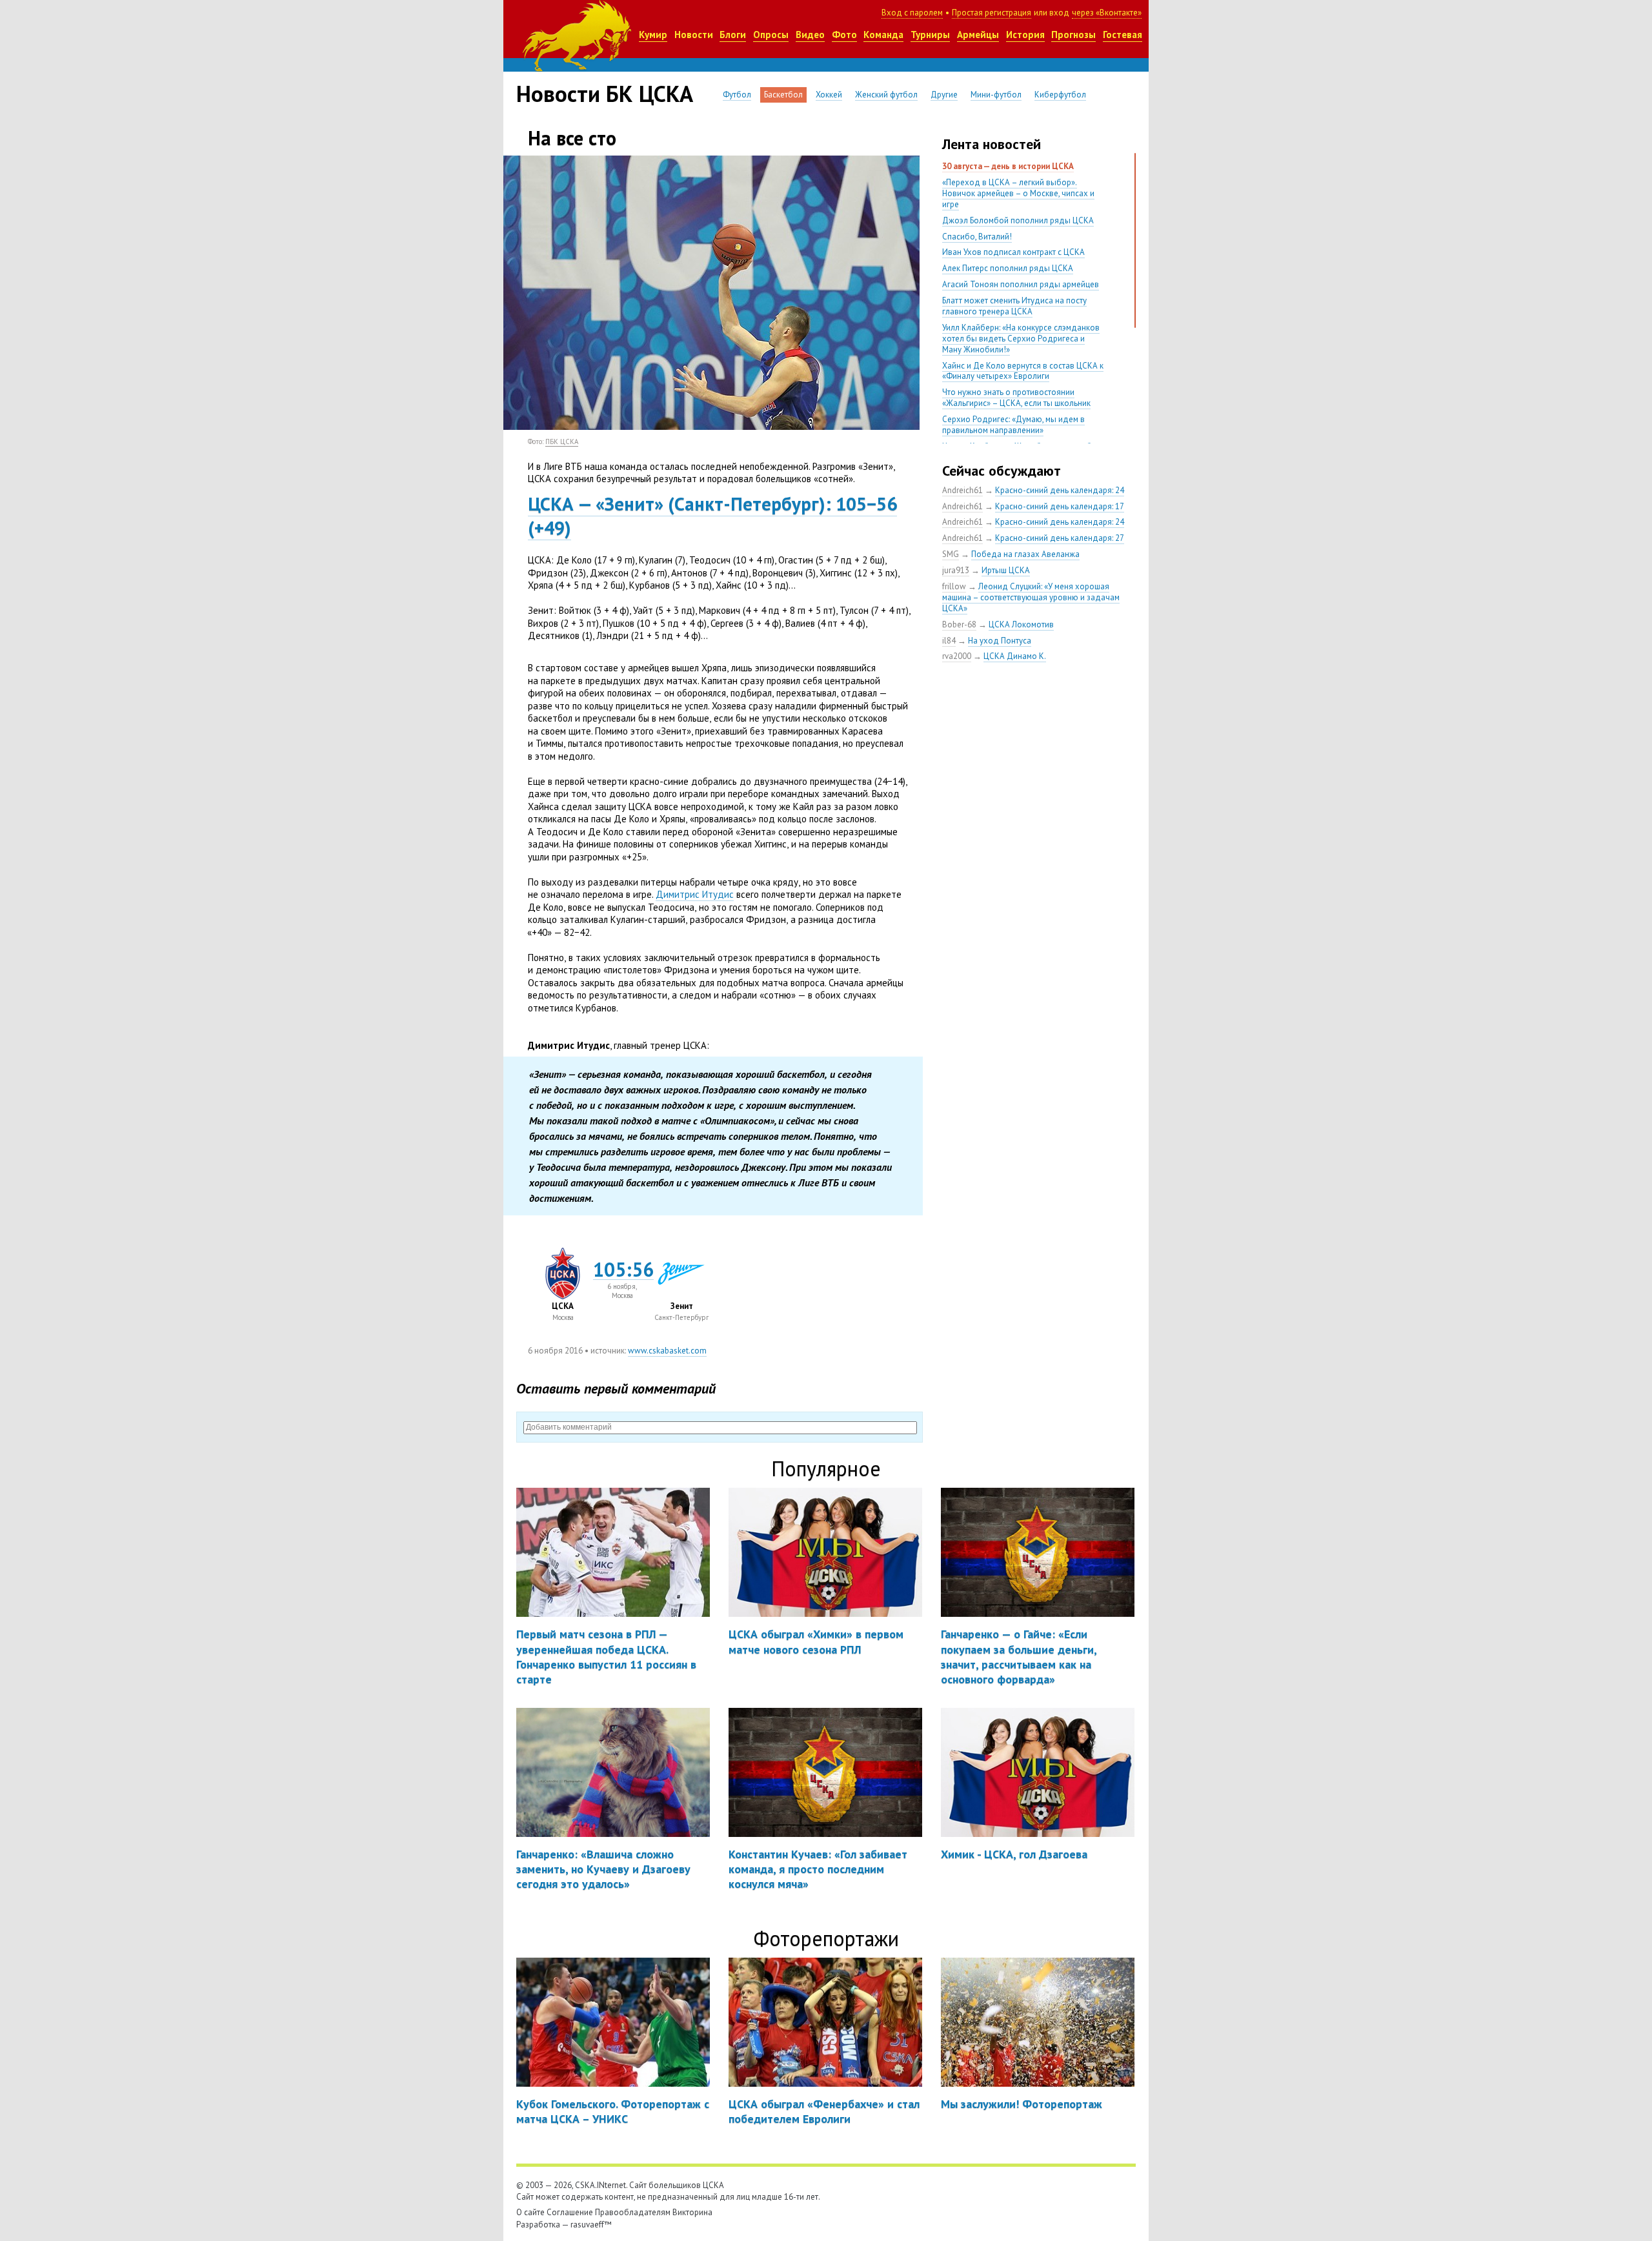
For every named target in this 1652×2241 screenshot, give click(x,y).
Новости (694, 35)
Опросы (771, 35)
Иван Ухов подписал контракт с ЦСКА (1013, 252)
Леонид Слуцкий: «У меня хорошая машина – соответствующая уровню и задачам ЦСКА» (1031, 597)
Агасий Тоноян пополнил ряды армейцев (1021, 284)
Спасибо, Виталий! (977, 237)
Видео (810, 35)
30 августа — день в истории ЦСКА (1008, 166)
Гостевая (1123, 35)
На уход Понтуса (1000, 641)
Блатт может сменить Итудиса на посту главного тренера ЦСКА (1014, 306)
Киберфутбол (1060, 95)
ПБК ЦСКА (562, 441)
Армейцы (978, 35)
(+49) (549, 527)
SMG (951, 554)
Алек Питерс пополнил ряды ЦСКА (1008, 268)
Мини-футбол (996, 95)
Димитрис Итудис (695, 894)
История (1025, 35)
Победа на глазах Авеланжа (1025, 554)
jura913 (956, 570)
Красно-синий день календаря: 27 (1060, 538)
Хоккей (829, 95)
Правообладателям (633, 2212)
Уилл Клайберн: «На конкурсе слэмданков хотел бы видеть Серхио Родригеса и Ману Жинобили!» (1021, 339)
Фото (844, 35)
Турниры (930, 35)
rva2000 (957, 656)
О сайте (530, 2212)
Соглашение (570, 2212)
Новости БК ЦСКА (605, 94)
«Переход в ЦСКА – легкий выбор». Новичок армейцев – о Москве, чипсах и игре (1018, 193)
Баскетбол (783, 95)
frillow (954, 586)
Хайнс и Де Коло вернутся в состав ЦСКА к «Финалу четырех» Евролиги (1023, 371)
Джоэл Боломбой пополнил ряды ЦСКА (1018, 220)
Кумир (653, 35)
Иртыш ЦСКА (1006, 570)
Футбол (737, 95)
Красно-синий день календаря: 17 (1060, 506)
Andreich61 (962, 490)
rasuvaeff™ (591, 2225)
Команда (883, 35)
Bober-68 (959, 624)
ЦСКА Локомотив (1021, 624)
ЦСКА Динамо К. (1015, 656)
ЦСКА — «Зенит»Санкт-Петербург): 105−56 (712, 503)
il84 (949, 641)
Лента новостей (992, 144)
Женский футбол (886, 95)
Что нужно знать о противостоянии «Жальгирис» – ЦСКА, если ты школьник (1016, 398)
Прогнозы (1073, 35)
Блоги (733, 35)
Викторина (692, 2212)
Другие (944, 95)
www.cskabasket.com (667, 1351)
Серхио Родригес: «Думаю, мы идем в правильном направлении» (1013, 425)
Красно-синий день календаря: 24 (1060, 490)
